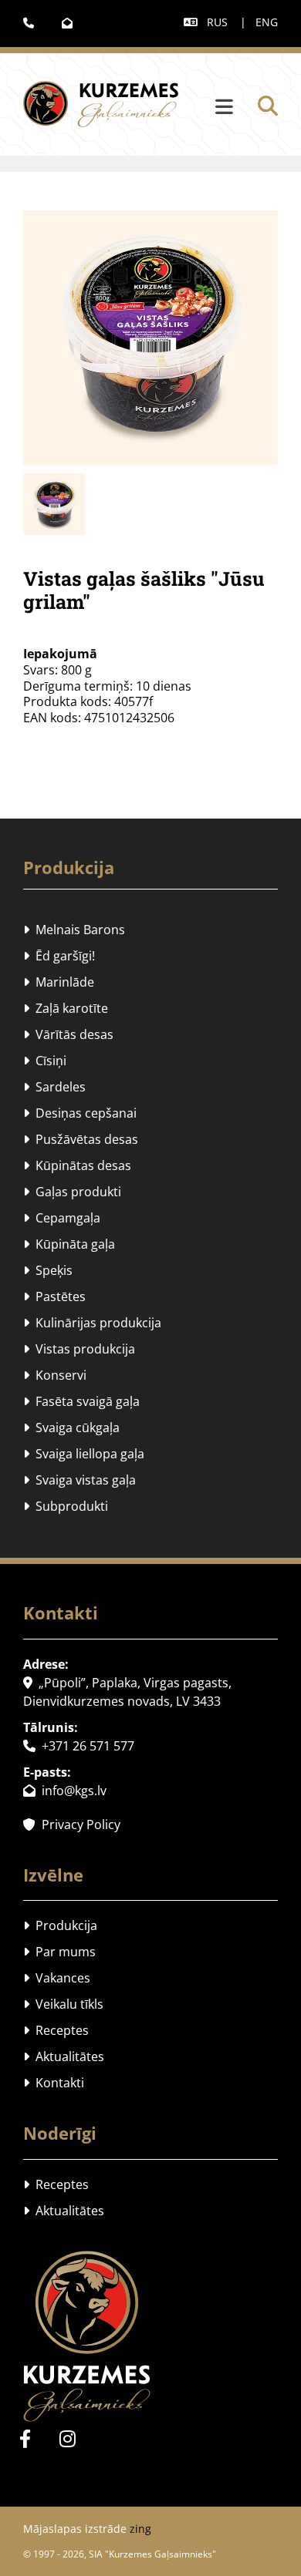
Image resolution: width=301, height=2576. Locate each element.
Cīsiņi (45, 1061)
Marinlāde (59, 982)
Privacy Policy (72, 1824)
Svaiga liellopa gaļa (84, 1454)
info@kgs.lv (65, 1791)
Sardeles (54, 1087)
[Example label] (68, 2439)
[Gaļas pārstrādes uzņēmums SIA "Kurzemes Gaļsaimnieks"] (150, 2336)
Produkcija (69, 867)
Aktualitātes (64, 2056)
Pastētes (54, 1296)
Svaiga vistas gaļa (79, 1480)
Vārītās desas (68, 1034)
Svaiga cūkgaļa (71, 1428)
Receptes (56, 2030)
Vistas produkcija (79, 1349)
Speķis (48, 1270)
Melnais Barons (74, 930)
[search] (268, 106)
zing (140, 2529)
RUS (217, 22)
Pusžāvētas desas (81, 1139)
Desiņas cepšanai (80, 1113)
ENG (267, 22)
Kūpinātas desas (77, 1165)
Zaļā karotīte (66, 1008)
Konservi (55, 1375)
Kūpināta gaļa (69, 1244)
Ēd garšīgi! (59, 956)
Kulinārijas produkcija (92, 1323)
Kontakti (54, 2083)
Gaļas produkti (72, 1192)
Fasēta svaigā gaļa (81, 1401)
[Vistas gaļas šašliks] (150, 338)
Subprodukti (66, 1506)
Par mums (59, 1952)
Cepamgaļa (62, 1218)
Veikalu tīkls (63, 2004)
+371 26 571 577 (79, 1746)
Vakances (57, 1978)
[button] (210, 108)
